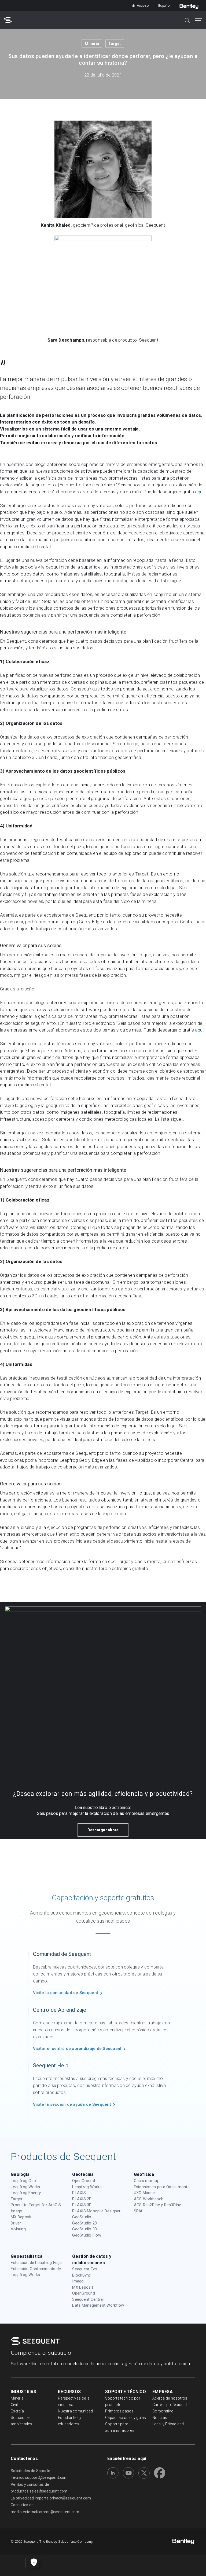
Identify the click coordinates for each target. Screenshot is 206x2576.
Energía (17, 2411)
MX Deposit (21, 2217)
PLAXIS (79, 2193)
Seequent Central (88, 2299)
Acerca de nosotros (170, 2398)
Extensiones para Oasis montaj (162, 2187)
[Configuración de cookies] (34, 2563)
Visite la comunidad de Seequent (66, 1993)
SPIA (138, 2211)
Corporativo (163, 2411)
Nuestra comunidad (75, 2411)
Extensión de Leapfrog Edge (36, 2263)
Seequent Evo (85, 2269)
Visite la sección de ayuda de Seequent (72, 2104)
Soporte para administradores (120, 2427)
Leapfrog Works (25, 2187)
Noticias (160, 2418)
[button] (103, 1830)
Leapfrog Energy (26, 2193)
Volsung (18, 2229)
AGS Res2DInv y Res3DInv (157, 2205)
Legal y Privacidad (168, 2424)
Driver (16, 2223)
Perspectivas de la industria (74, 2401)
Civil (14, 2405)
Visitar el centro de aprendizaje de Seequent (77, 2049)
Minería (92, 44)
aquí (199, 492)
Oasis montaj (146, 2181)
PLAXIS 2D (82, 2199)
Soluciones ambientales (21, 2421)
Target (115, 44)
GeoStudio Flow (87, 2235)
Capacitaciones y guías (126, 2418)
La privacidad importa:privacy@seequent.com (51, 2498)
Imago (16, 2211)
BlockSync (82, 2275)
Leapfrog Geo (23, 2181)
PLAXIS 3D (82, 2205)
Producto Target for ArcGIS (36, 2205)
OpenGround (84, 2181)
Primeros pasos (119, 2411)
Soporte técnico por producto (123, 2401)
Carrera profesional (170, 2405)
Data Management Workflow (98, 2305)
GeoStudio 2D (85, 2223)
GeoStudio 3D (85, 2229)
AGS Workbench (149, 2199)
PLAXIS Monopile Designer (96, 2211)
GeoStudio (82, 2217)
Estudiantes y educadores (70, 2421)
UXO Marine (144, 2193)
